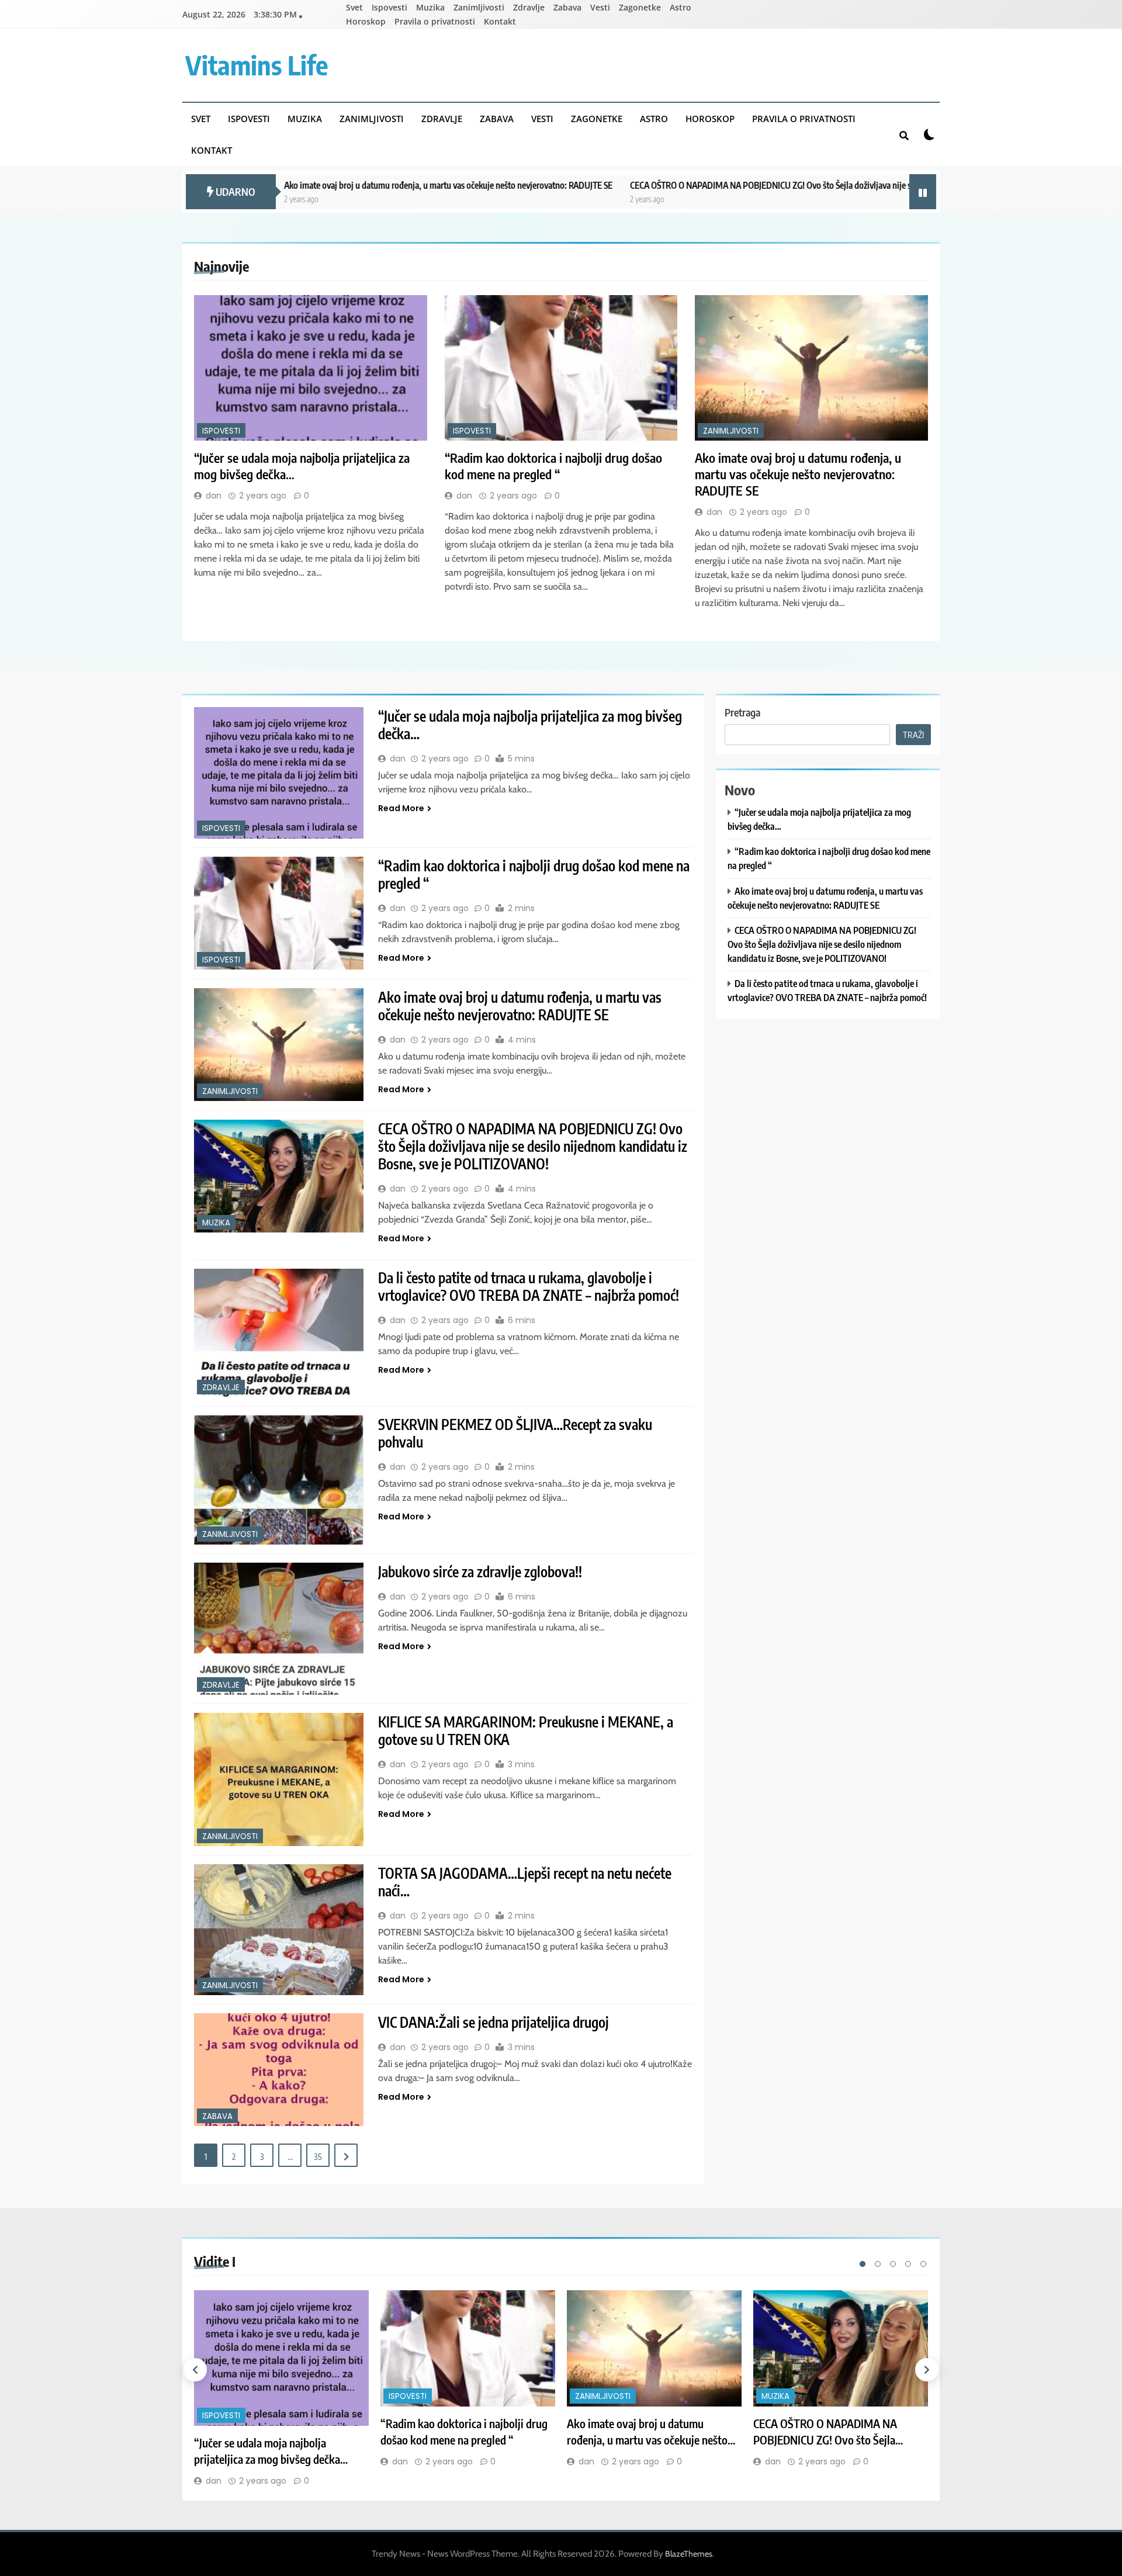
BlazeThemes (689, 2554)
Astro (681, 7)
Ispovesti (389, 7)
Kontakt (500, 21)
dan (214, 496)
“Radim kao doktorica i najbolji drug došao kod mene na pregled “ (553, 466)
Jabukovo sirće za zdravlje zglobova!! (480, 1571)
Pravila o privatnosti (435, 21)
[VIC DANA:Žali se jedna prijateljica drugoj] (279, 2070)
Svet (354, 7)
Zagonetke (640, 7)
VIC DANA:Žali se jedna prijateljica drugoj (494, 2022)
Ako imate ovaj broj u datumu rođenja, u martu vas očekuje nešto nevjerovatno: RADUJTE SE (325, 185)
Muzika (430, 7)
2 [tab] (878, 2264)
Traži (913, 735)
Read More (401, 808)
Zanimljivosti (479, 7)
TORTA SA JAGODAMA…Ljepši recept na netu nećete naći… (525, 1882)
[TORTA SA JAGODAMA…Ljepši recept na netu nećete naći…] (279, 1930)
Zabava (567, 7)
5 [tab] (923, 2264)
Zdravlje (529, 7)
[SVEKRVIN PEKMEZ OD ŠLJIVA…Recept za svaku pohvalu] (279, 1480)
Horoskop (366, 21)
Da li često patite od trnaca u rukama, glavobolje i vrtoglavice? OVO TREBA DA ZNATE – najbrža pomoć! (529, 1286)
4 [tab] (908, 2264)
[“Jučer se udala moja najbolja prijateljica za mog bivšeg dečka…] (311, 368)
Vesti (600, 7)
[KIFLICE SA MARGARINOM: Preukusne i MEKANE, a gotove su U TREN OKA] (279, 1779)
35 (318, 2156)
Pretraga (742, 712)
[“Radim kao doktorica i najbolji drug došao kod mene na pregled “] (561, 368)
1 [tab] (863, 2264)
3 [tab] (893, 2264)
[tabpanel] (281, 2389)
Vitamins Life (257, 65)
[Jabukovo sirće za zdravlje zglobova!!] (279, 1629)
